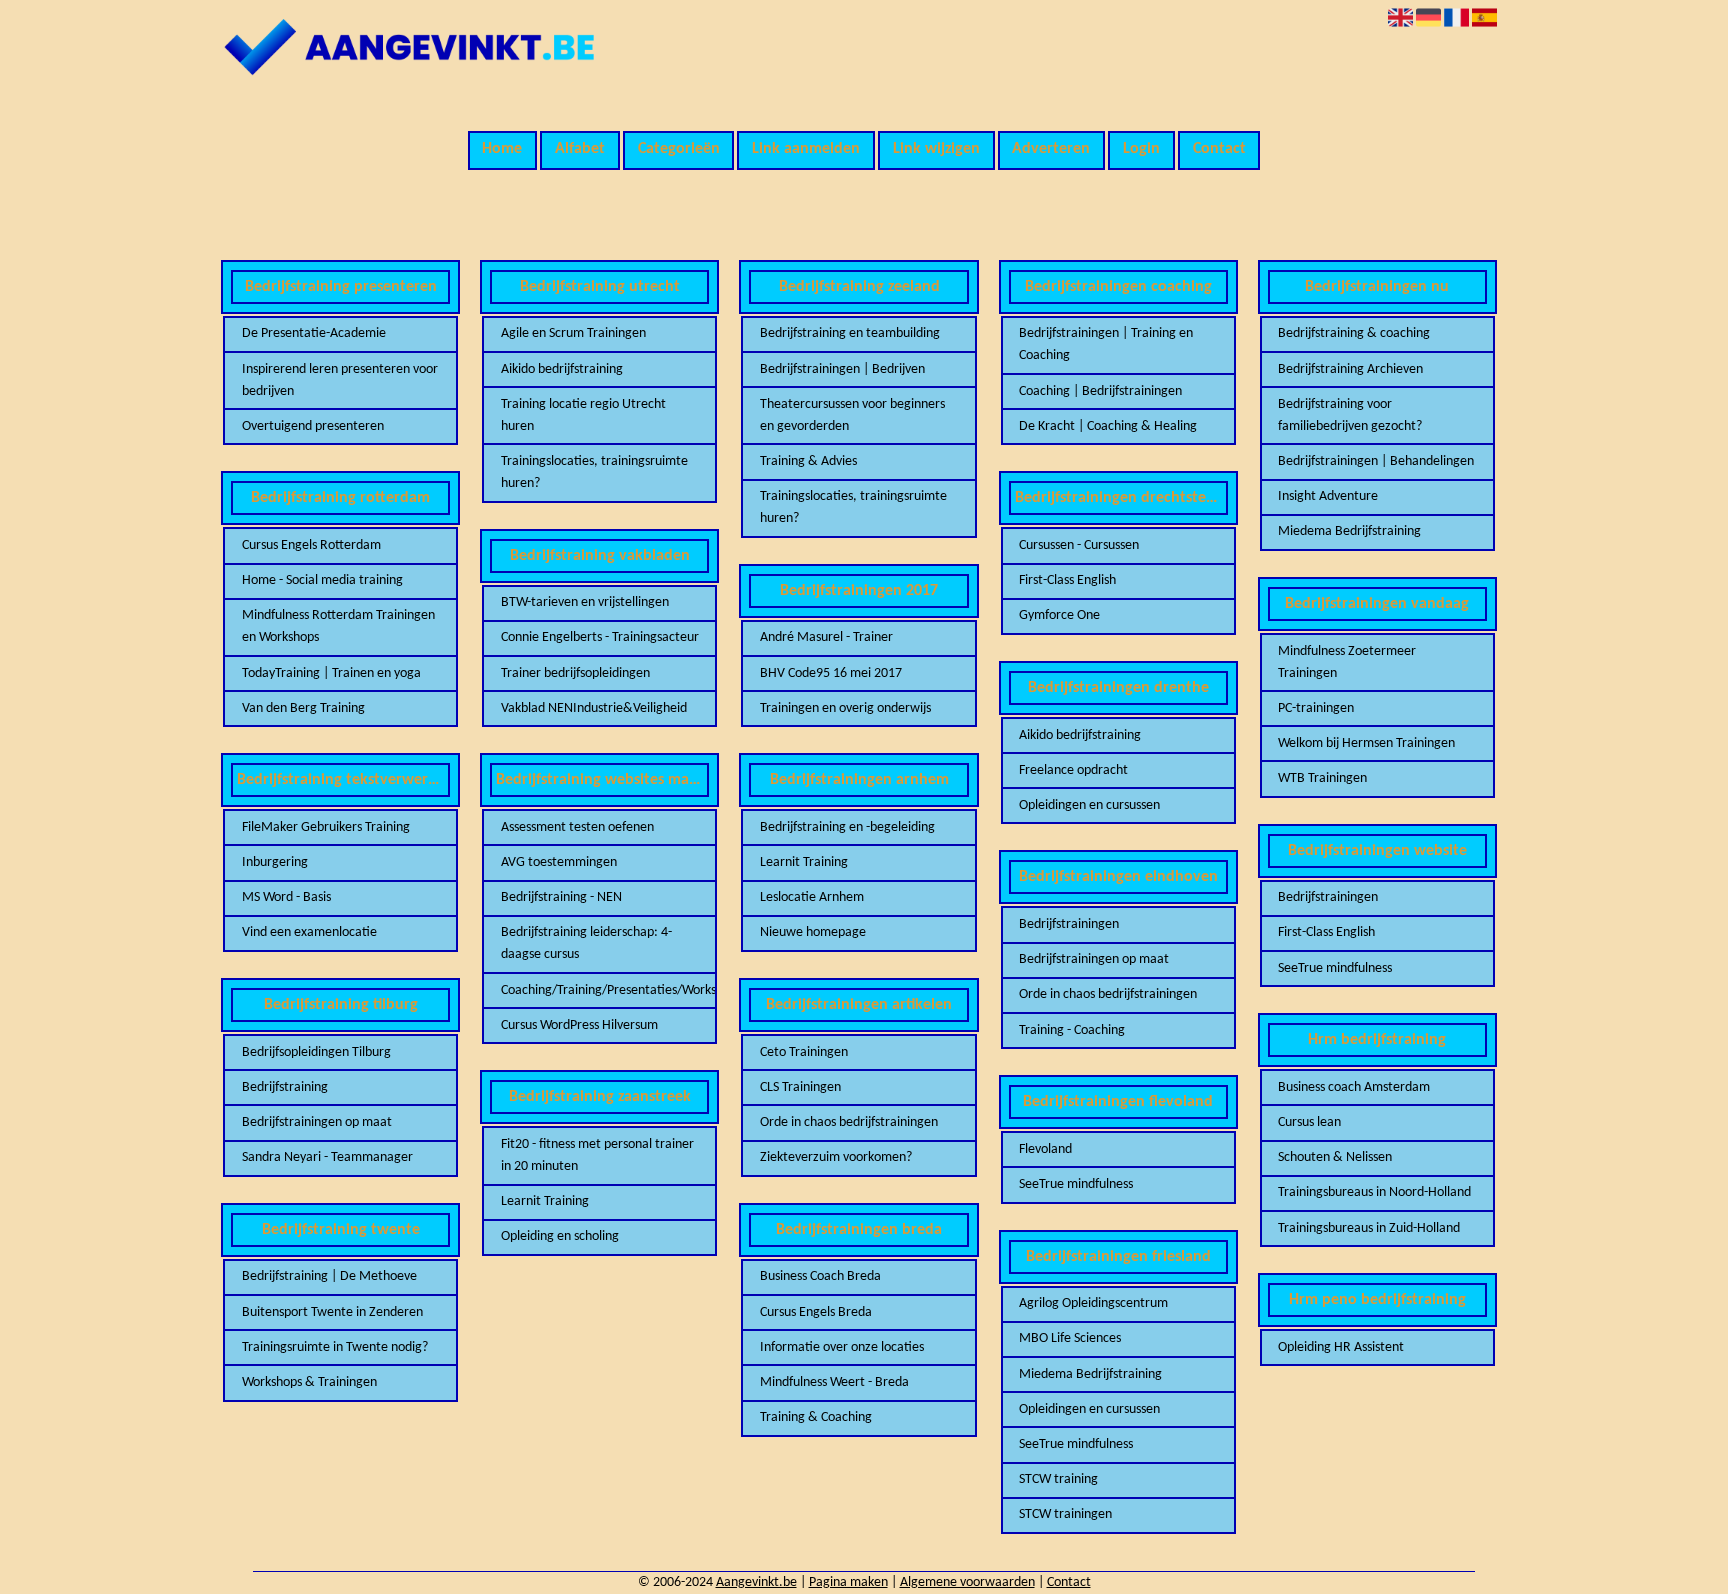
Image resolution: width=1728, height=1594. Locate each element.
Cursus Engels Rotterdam (311, 545)
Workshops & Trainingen (309, 1382)
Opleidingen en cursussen (1089, 805)
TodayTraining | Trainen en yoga (331, 673)
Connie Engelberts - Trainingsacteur (600, 637)
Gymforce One (1059, 615)
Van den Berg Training (303, 708)
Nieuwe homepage (813, 932)
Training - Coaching (1072, 1030)
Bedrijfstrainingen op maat (317, 1122)
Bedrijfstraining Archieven (1350, 369)
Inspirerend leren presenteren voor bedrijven (340, 380)
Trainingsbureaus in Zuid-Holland (1369, 1228)
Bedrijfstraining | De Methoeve (329, 1276)
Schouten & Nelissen (1335, 1157)
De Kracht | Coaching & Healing (1108, 426)
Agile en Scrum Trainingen (573, 333)
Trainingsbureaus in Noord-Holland (1374, 1192)
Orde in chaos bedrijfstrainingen (849, 1122)
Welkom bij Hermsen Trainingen (1366, 743)
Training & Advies (808, 461)
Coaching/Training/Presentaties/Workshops (600, 990)
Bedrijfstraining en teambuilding (850, 333)
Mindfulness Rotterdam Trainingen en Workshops (338, 626)
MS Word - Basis (286, 897)
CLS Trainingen (800, 1087)
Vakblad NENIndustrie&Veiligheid (594, 708)
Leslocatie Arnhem (812, 897)
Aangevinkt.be (756, 1582)
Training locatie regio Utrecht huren (583, 415)
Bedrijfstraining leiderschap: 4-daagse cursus (586, 943)
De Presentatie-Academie (314, 333)
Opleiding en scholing (560, 1236)
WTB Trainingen (1322, 778)
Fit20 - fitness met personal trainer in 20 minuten (597, 1155)
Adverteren (1051, 149)
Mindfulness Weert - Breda (834, 1382)
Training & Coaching (816, 1417)
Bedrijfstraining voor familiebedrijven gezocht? (1350, 415)
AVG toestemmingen (559, 862)
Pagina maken (848, 1582)
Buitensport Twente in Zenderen (332, 1312)
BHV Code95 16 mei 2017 (831, 673)
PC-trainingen (1316, 708)
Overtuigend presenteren (313, 426)
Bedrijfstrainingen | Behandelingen (1376, 461)
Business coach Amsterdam (1354, 1087)
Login (1141, 149)
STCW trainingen (1065, 1514)
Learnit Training (545, 1201)
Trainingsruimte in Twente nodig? (335, 1347)
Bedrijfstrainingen (1069, 924)
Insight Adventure (1328, 496)
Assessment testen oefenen (577, 827)
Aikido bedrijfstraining (562, 369)
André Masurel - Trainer (826, 637)
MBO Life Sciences (1070, 1338)
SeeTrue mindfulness (1076, 1184)
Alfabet (580, 149)
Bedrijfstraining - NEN (561, 897)
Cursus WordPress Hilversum (579, 1025)
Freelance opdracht (1073, 770)
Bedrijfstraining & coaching (1354, 333)
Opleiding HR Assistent (1341, 1347)
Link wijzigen (936, 149)
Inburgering (275, 862)
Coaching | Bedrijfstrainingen (1100, 391)
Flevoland (1045, 1149)
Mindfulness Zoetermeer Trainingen (1347, 662)
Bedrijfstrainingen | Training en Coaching (1106, 344)
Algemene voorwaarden (967, 1582)
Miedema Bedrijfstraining (1090, 1374)
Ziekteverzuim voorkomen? (836, 1157)
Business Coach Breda (820, 1276)
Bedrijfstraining (285, 1087)
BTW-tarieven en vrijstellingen (585, 602)
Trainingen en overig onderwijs (845, 708)
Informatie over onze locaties (842, 1347)
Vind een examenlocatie (309, 932)
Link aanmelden (806, 149)
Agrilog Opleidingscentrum (1093, 1303)
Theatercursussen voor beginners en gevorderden (852, 415)
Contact (1219, 149)
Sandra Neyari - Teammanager (327, 1157)
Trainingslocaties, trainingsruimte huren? (594, 472)
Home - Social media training (322, 580)
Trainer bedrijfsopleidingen (575, 673)
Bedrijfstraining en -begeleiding (847, 827)
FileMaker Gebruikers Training (326, 827)
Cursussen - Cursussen (1079, 545)
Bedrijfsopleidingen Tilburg (316, 1052)
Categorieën (679, 149)
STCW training (1058, 1479)
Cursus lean (1309, 1122)
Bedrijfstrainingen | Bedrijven (842, 369)
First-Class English (1067, 580)
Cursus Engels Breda (816, 1312)
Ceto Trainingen (804, 1052)
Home (502, 149)
